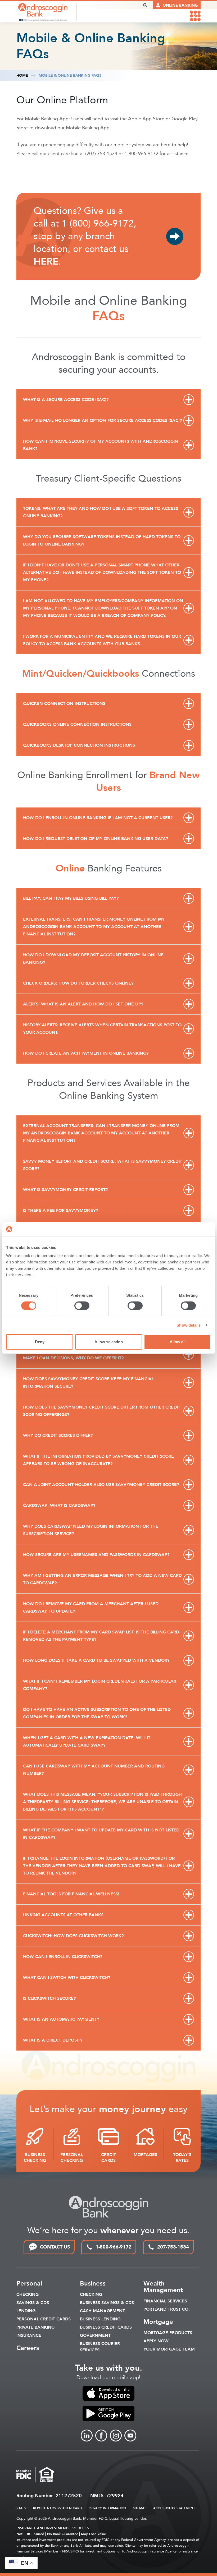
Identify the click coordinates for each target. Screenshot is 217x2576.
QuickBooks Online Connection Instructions (77, 724)
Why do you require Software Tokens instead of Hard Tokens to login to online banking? (102, 541)
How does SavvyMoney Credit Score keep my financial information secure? (88, 1383)
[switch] (82, 1306)
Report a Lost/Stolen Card (57, 2508)
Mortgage (158, 2322)
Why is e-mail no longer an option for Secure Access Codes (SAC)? (102, 421)
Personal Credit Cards (44, 2319)
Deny (40, 1342)
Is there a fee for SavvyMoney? (60, 1211)
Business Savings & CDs (107, 2303)
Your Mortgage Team (169, 2349)
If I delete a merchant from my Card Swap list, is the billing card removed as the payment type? (101, 1636)
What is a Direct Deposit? (53, 2040)
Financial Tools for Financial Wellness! (71, 1894)
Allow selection (109, 1342)
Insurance (29, 2335)
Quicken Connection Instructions (64, 704)
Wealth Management (163, 2287)
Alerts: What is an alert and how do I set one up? (83, 1004)
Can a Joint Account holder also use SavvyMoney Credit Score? (101, 1485)
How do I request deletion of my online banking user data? (96, 839)
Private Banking (35, 2327)
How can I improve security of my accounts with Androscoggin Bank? (101, 445)
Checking (28, 2295)
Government (95, 2335)
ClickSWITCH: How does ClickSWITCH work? (73, 1936)
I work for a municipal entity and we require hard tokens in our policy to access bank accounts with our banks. (102, 640)
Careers (28, 2348)
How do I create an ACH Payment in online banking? (86, 1053)
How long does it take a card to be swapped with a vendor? (96, 1660)
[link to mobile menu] (195, 16)
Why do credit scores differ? (58, 1435)
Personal (29, 2284)
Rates (21, 2508)
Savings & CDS (33, 2303)
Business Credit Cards (106, 2327)
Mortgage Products (168, 2333)
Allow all (178, 1342)
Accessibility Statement (174, 2508)
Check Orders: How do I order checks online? (78, 983)
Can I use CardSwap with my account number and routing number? (94, 1770)
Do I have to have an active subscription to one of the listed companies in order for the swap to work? (97, 1713)
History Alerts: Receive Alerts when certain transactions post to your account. (102, 1029)
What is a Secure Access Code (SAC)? (66, 400)
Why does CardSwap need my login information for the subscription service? (91, 1530)
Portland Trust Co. (167, 2309)
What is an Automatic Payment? (61, 2019)
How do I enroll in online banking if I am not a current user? (98, 818)
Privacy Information (107, 2508)
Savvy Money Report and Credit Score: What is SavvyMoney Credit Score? (103, 1165)
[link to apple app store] (108, 2393)
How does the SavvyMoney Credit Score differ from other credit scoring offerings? (102, 1411)
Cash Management (102, 2311)
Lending (26, 2311)
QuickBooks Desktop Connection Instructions (79, 745)
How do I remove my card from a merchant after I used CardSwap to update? (91, 1608)
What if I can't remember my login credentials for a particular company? (100, 1685)
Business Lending (100, 2319)
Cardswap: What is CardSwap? (59, 1506)
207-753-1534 (173, 2247)
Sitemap (140, 2508)
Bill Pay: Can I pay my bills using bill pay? (71, 898)
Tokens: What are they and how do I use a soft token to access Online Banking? (101, 512)
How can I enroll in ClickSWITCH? (63, 1957)
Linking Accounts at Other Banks (63, 1915)
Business (93, 2284)
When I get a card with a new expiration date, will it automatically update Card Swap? (87, 1742)
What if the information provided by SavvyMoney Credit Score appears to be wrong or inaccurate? (98, 1460)
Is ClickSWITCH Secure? (49, 1998)
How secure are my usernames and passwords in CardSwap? (96, 1555)
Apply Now (156, 2341)
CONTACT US (55, 2247)
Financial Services (165, 2301)
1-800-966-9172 (114, 2247)
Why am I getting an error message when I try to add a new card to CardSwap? (102, 1579)
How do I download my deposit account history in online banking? (93, 959)
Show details (189, 1325)
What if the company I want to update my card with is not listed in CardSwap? (101, 1834)
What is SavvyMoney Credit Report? (65, 1190)
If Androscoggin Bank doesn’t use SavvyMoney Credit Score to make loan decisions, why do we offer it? (100, 1354)
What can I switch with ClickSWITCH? (67, 1978)
